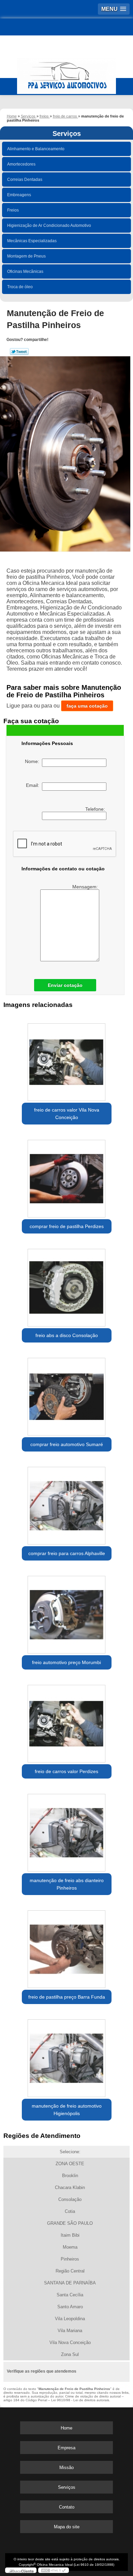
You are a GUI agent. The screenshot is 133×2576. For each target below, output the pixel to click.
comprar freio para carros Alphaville (67, 1553)
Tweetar (19, 352)
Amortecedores (21, 164)
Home (66, 2428)
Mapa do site (67, 2527)
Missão (66, 2468)
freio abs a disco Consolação (67, 1335)
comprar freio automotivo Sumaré (67, 1444)
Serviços (67, 134)
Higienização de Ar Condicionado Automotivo (49, 226)
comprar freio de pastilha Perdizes (67, 1226)
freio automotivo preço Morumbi (66, 1662)
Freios (13, 210)
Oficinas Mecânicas (25, 271)
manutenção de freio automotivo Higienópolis (67, 2110)
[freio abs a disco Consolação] (67, 1285)
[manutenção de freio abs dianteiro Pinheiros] (67, 1830)
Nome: (33, 761)
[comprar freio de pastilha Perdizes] (67, 1176)
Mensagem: (86, 887)
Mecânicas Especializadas (32, 241)
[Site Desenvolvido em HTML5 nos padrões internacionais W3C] (54, 2570)
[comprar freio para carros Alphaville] (67, 1503)
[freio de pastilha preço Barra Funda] (67, 1947)
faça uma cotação (87, 706)
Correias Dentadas (25, 180)
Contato (67, 2507)
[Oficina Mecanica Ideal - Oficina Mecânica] (66, 73)
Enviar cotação (65, 985)
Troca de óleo (20, 287)
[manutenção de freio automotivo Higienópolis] (67, 2056)
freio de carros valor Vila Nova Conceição (67, 1114)
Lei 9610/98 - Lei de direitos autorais (80, 2400)
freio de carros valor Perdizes (66, 1771)
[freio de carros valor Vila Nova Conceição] (67, 1060)
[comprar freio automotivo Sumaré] (67, 1394)
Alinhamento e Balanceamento (36, 149)
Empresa (66, 2448)
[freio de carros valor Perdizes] (67, 1721)
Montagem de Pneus (26, 256)
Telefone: (96, 809)
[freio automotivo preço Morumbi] (67, 1612)
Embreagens (19, 195)
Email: (34, 785)
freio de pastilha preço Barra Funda (67, 1997)
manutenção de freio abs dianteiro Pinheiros (67, 1884)
